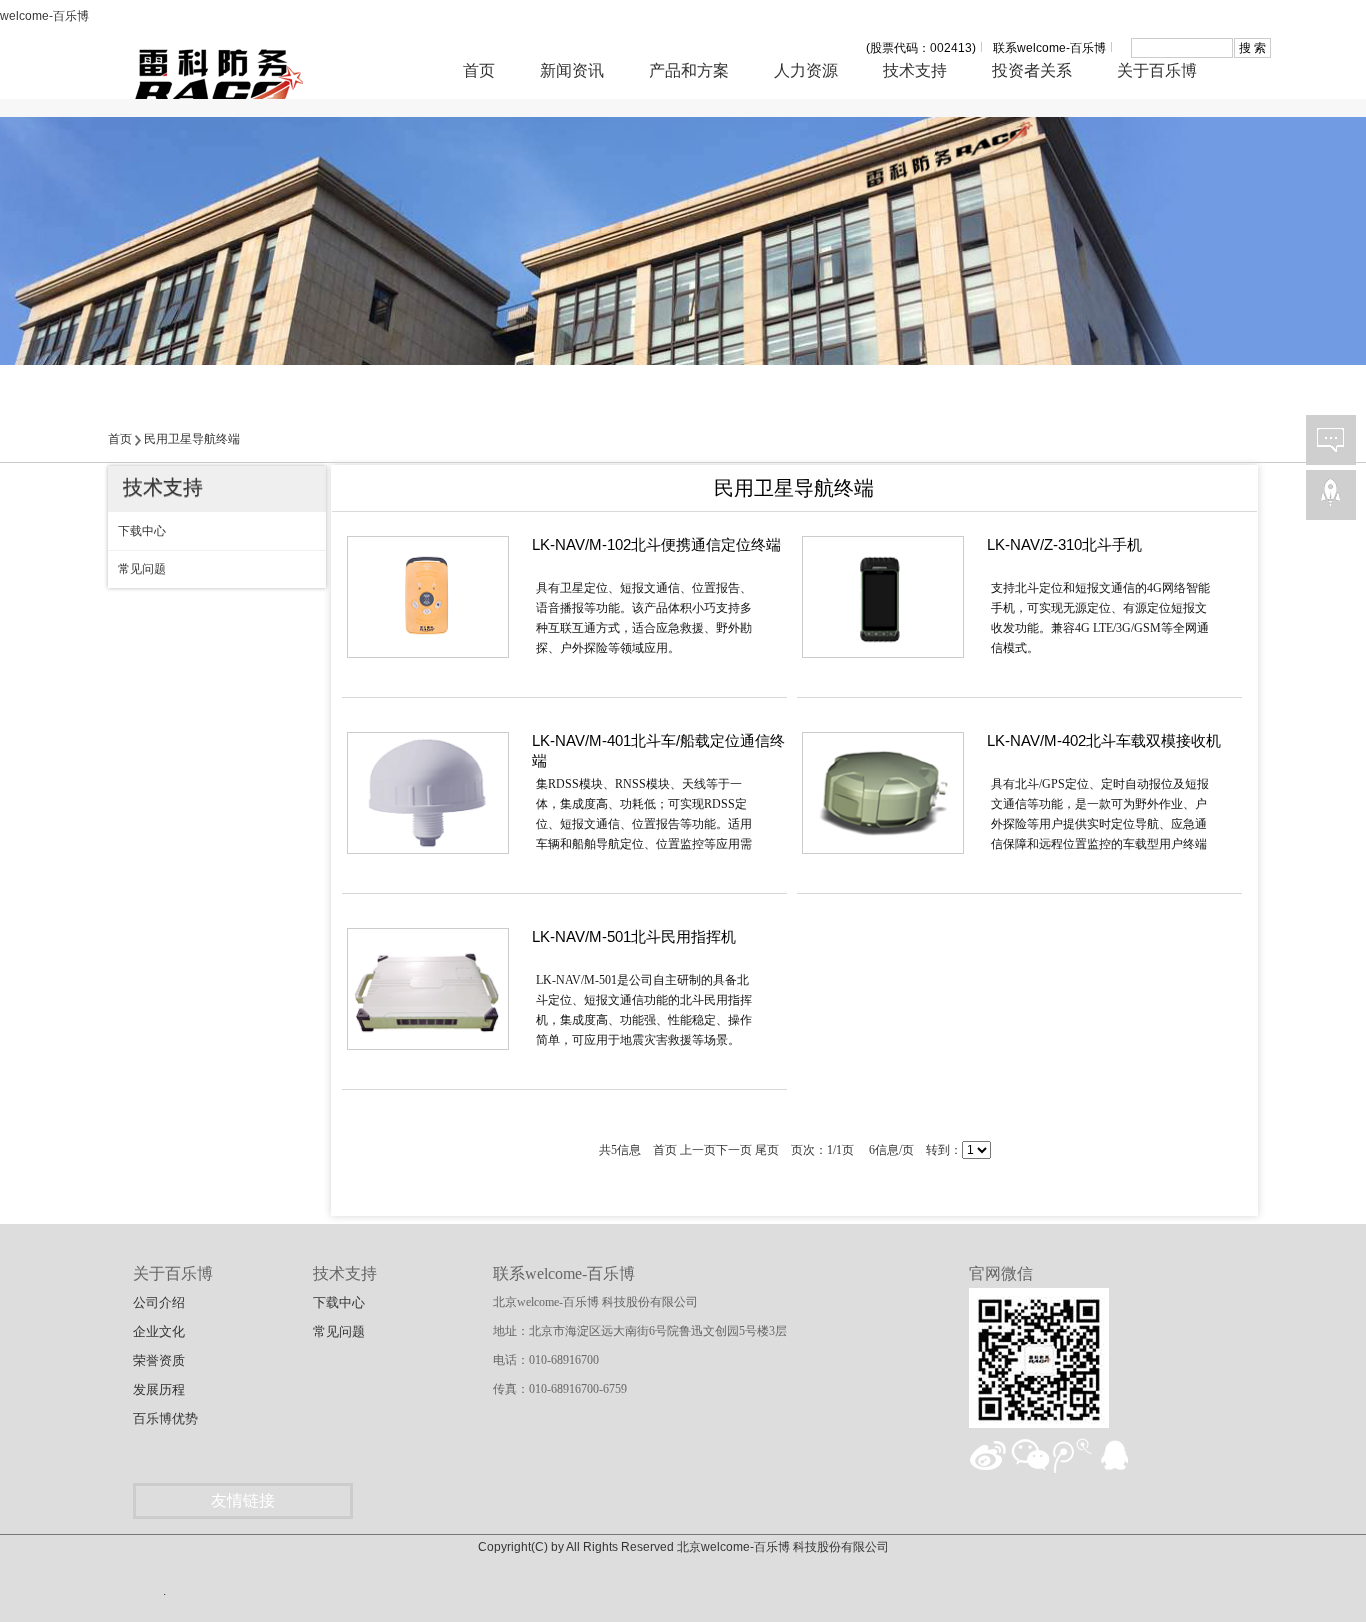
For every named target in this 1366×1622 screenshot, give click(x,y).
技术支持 (915, 70)
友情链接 (243, 1500)
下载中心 (339, 1302)
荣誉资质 (159, 1360)
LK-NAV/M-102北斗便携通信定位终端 (656, 544)
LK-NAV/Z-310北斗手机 (1064, 544)
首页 (479, 70)
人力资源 (806, 70)
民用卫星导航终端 (192, 439)
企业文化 (159, 1331)
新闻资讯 (572, 70)
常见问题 (339, 1331)
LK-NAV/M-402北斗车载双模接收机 (1104, 740)
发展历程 (159, 1389)
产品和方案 (689, 70)
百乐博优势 (165, 1418)
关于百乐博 (1157, 70)
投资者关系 (1032, 70)
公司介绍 (159, 1302)
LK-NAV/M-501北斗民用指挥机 (634, 936)
